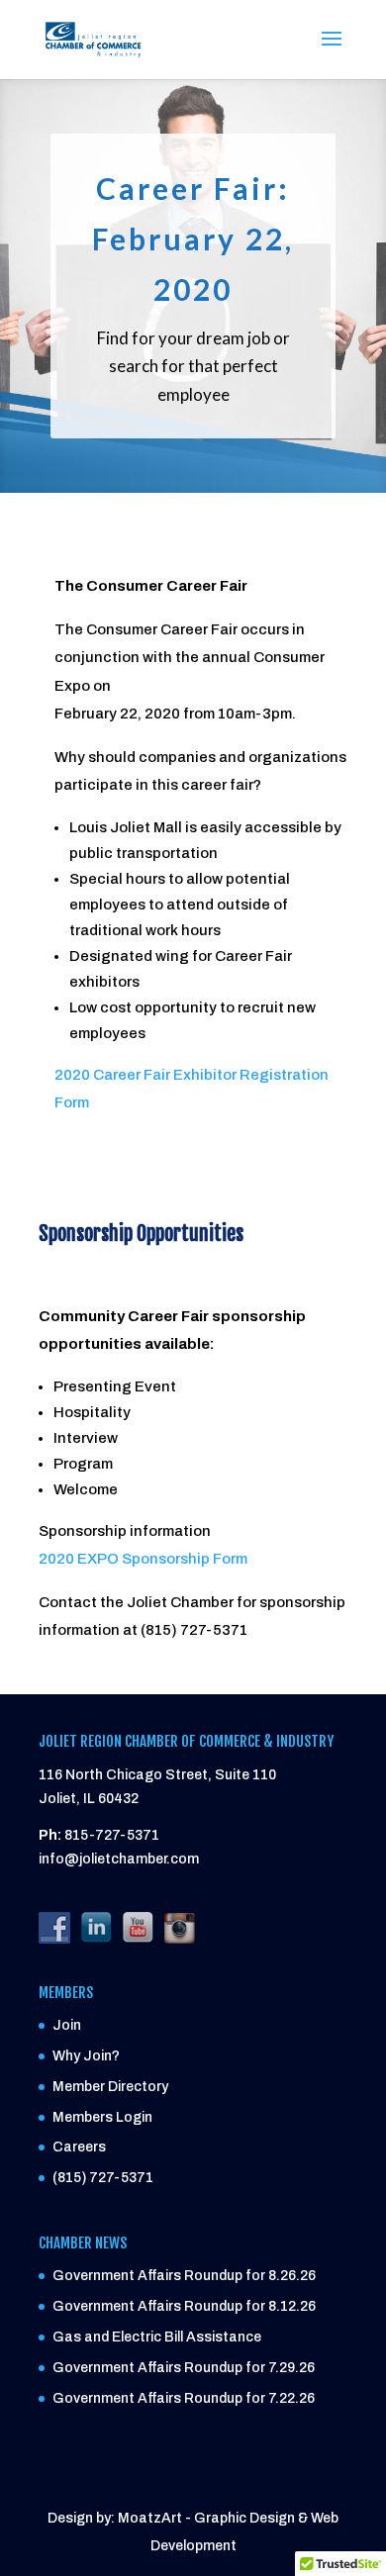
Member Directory (110, 2087)
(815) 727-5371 (103, 2178)
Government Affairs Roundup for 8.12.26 (184, 2306)
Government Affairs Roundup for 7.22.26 (184, 2398)
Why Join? (86, 2056)
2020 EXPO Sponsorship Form (143, 1559)
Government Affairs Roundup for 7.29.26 (184, 2368)
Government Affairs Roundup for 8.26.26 (184, 2276)
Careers (79, 2147)
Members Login (102, 2117)
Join (67, 2025)
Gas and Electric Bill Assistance (157, 2337)
